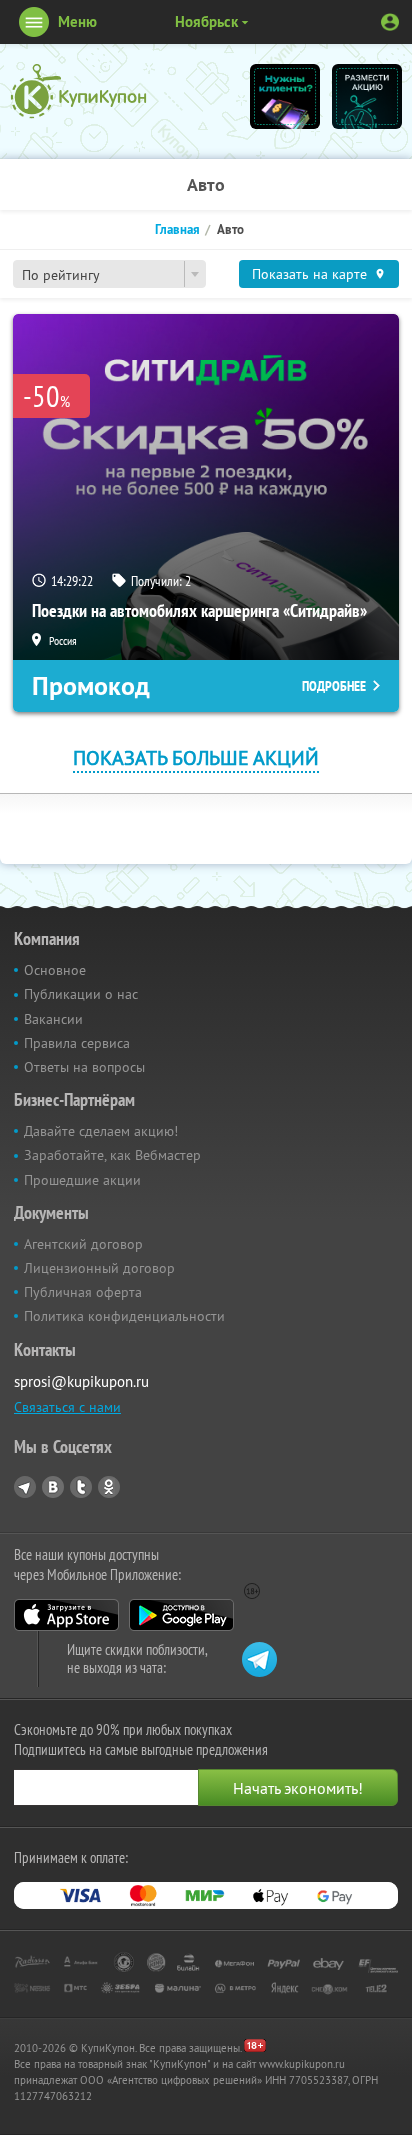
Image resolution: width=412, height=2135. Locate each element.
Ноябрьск (206, 21)
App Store (66, 1615)
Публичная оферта (83, 1292)
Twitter (81, 1487)
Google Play (181, 1615)
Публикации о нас (81, 994)
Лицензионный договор (99, 1268)
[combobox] (109, 274)
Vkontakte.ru (53, 1487)
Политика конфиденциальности (124, 1316)
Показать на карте (309, 274)
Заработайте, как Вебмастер (112, 1155)
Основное (55, 970)
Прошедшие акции (82, 1180)
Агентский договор (83, 1244)
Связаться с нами (67, 1407)
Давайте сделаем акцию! (101, 1131)
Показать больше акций (196, 757)
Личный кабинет (390, 22)
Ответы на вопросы (84, 1067)
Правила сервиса (77, 1043)
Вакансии (53, 1019)
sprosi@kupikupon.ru (81, 1381)
